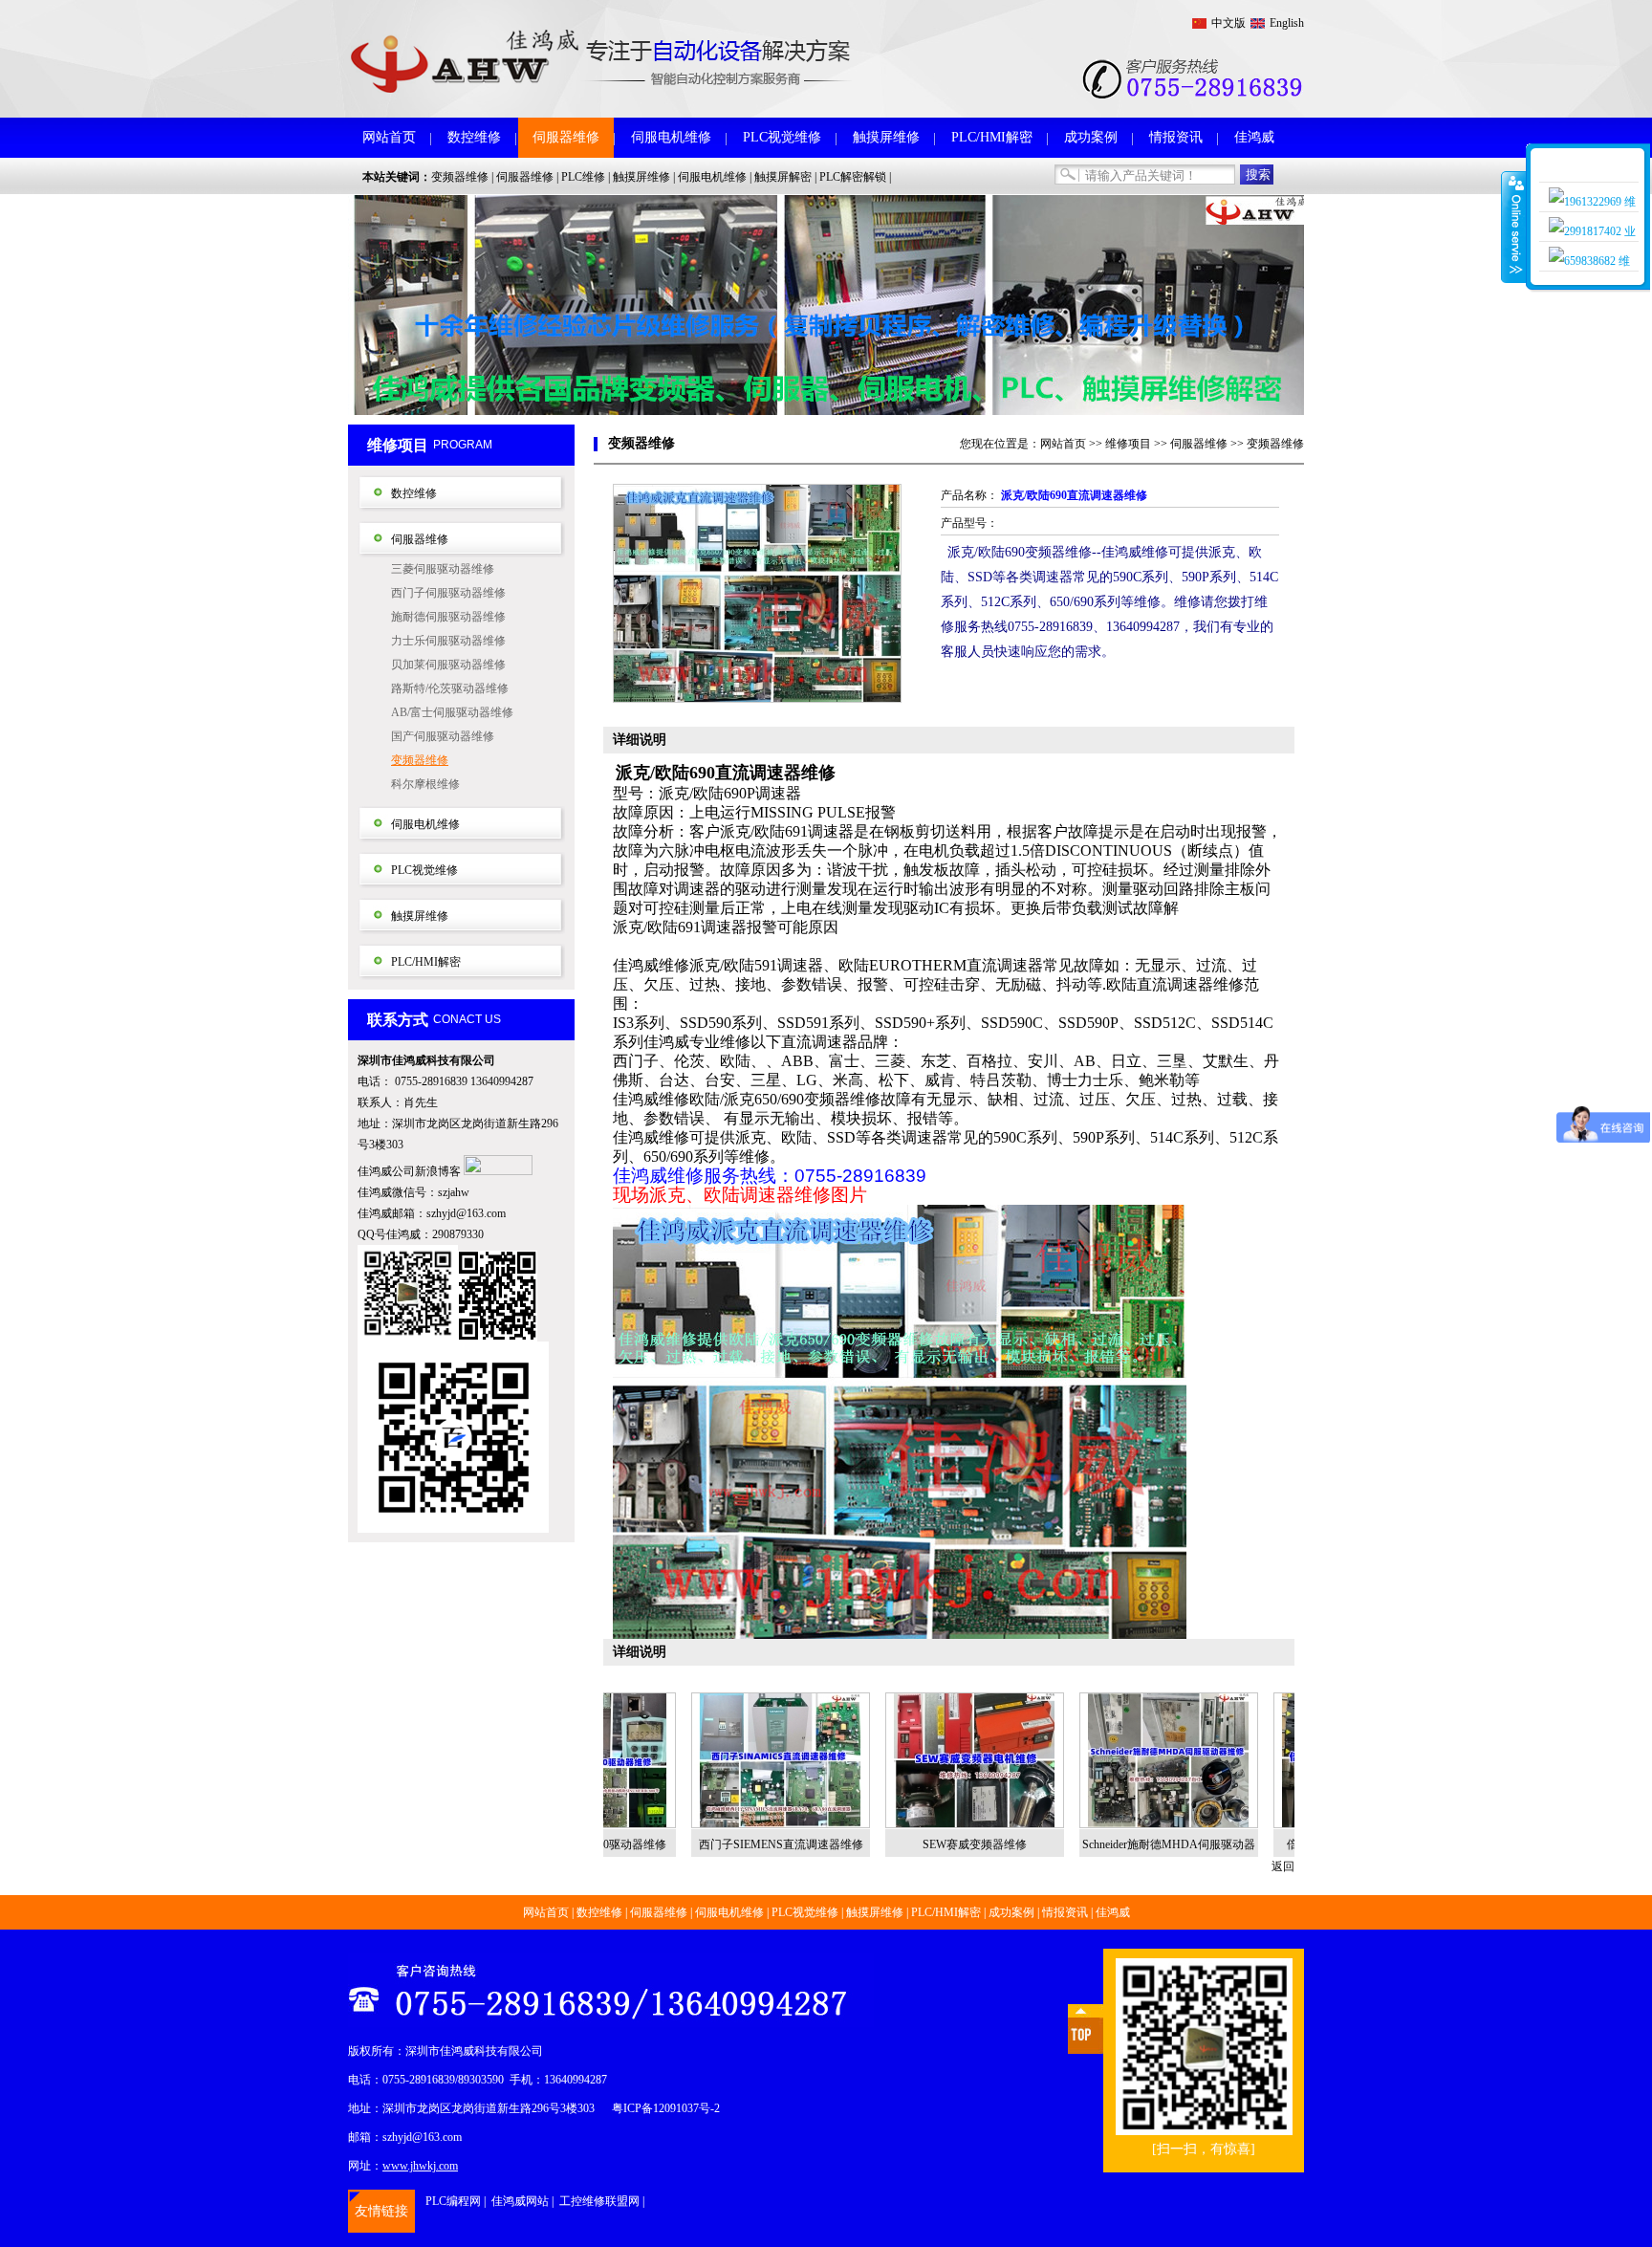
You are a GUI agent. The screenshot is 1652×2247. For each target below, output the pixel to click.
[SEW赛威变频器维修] (896, 1760)
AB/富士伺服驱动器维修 (452, 712)
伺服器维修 (566, 137)
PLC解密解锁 (853, 177)
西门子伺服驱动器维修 (448, 593)
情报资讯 (1176, 137)
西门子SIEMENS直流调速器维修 (703, 1844)
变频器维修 (460, 177)
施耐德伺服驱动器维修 (448, 617)
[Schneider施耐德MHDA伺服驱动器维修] (1090, 1760)
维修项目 (1128, 444)
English (1287, 23)
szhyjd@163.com (466, 1213)
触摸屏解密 (783, 177)
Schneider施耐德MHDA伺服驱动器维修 (1090, 1849)
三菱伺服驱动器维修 (443, 569)
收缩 (1514, 227)
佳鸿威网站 (520, 2201)
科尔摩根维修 (425, 784)
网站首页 (389, 137)
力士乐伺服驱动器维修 (448, 641)
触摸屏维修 (886, 137)
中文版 (1228, 23)
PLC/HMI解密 (992, 137)
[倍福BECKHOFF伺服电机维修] (1284, 1760)
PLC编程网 (453, 2201)
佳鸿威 (1254, 137)
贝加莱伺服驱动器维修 (448, 665)
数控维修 (474, 137)
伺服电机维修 (671, 137)
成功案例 (1091, 137)
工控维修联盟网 (599, 2201)
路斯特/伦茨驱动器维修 (450, 688)
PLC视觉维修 (782, 137)
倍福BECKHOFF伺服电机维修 (1285, 1844)
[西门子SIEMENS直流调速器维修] (702, 1760)
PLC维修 (583, 177)
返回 (1283, 1866)
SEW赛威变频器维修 (896, 1844)
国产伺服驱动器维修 (443, 736)
